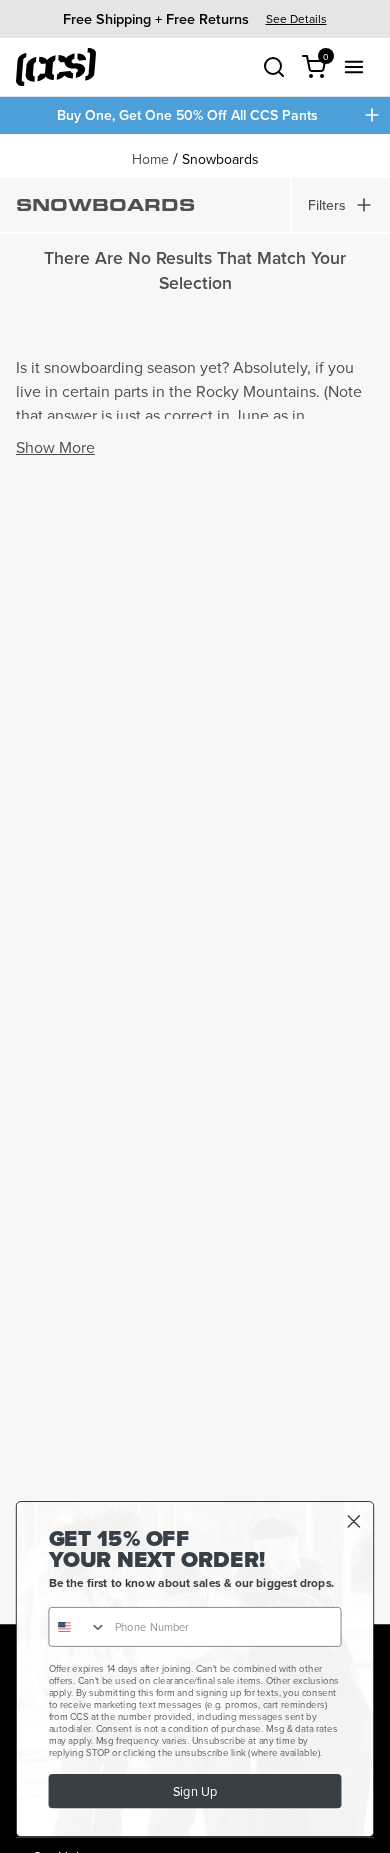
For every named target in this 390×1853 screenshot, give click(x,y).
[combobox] (77, 1627)
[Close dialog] (354, 1522)
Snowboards (220, 159)
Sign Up (195, 1792)
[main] (195, 879)
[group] (195, 18)
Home (150, 159)
